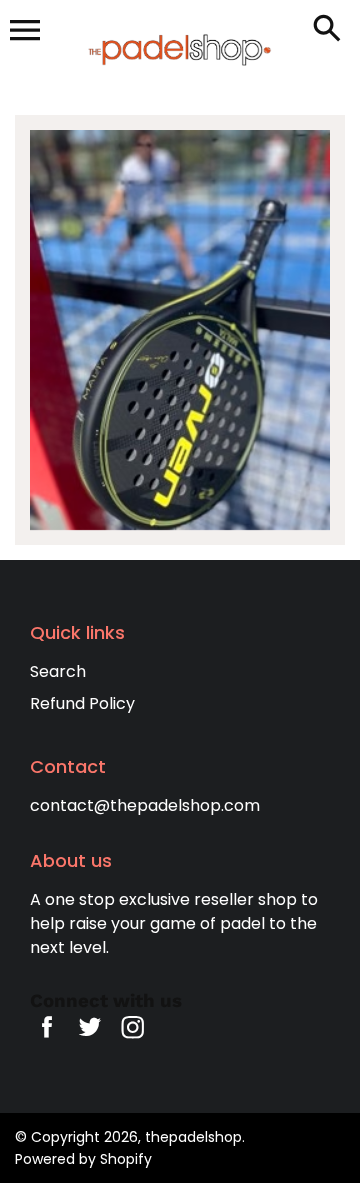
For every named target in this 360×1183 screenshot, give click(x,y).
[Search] (331, 30)
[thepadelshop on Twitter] (90, 1040)
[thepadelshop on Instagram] (133, 1040)
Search (58, 671)
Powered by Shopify (83, 1159)
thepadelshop (193, 1137)
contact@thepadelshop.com (145, 805)
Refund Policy (82, 703)
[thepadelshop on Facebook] (47, 1040)
